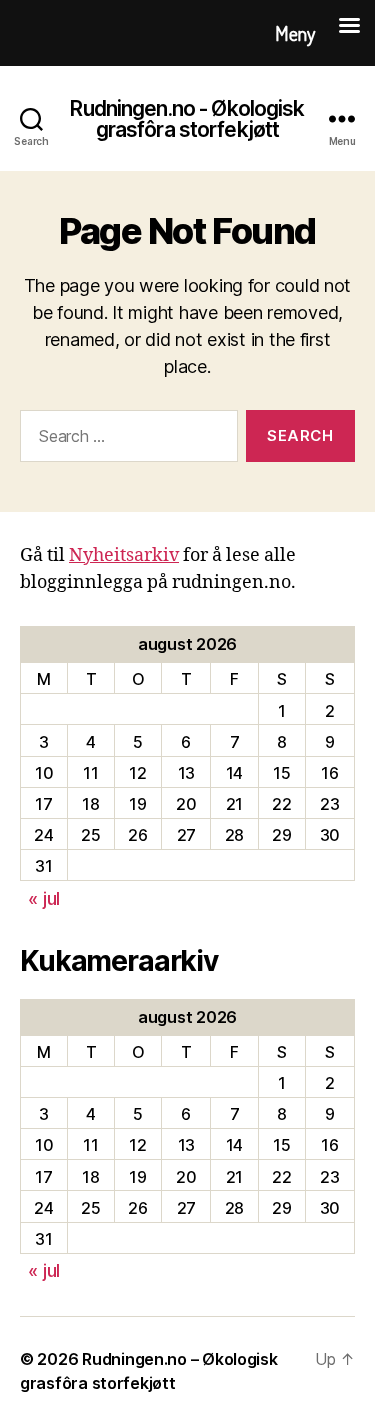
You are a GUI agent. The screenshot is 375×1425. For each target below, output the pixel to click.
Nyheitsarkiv (124, 555)
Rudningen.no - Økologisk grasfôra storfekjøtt (187, 119)
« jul (44, 898)
